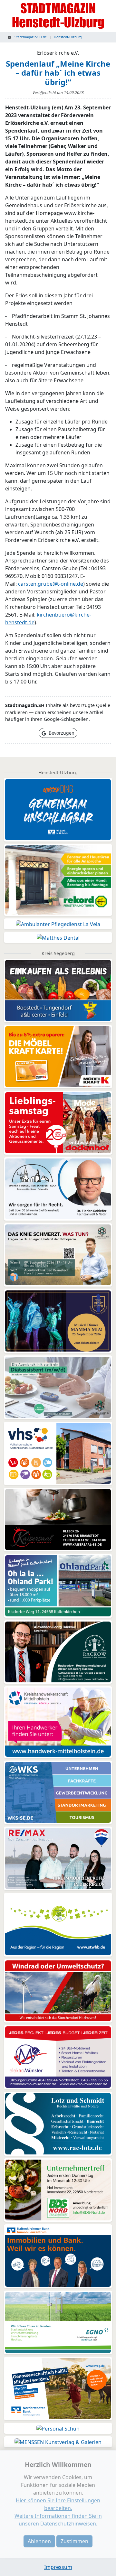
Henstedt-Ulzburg (68, 37)
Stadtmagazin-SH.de (30, 37)
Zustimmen (74, 2541)
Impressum (58, 2567)
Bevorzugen (61, 733)
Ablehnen (39, 2541)
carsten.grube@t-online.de (51, 584)
